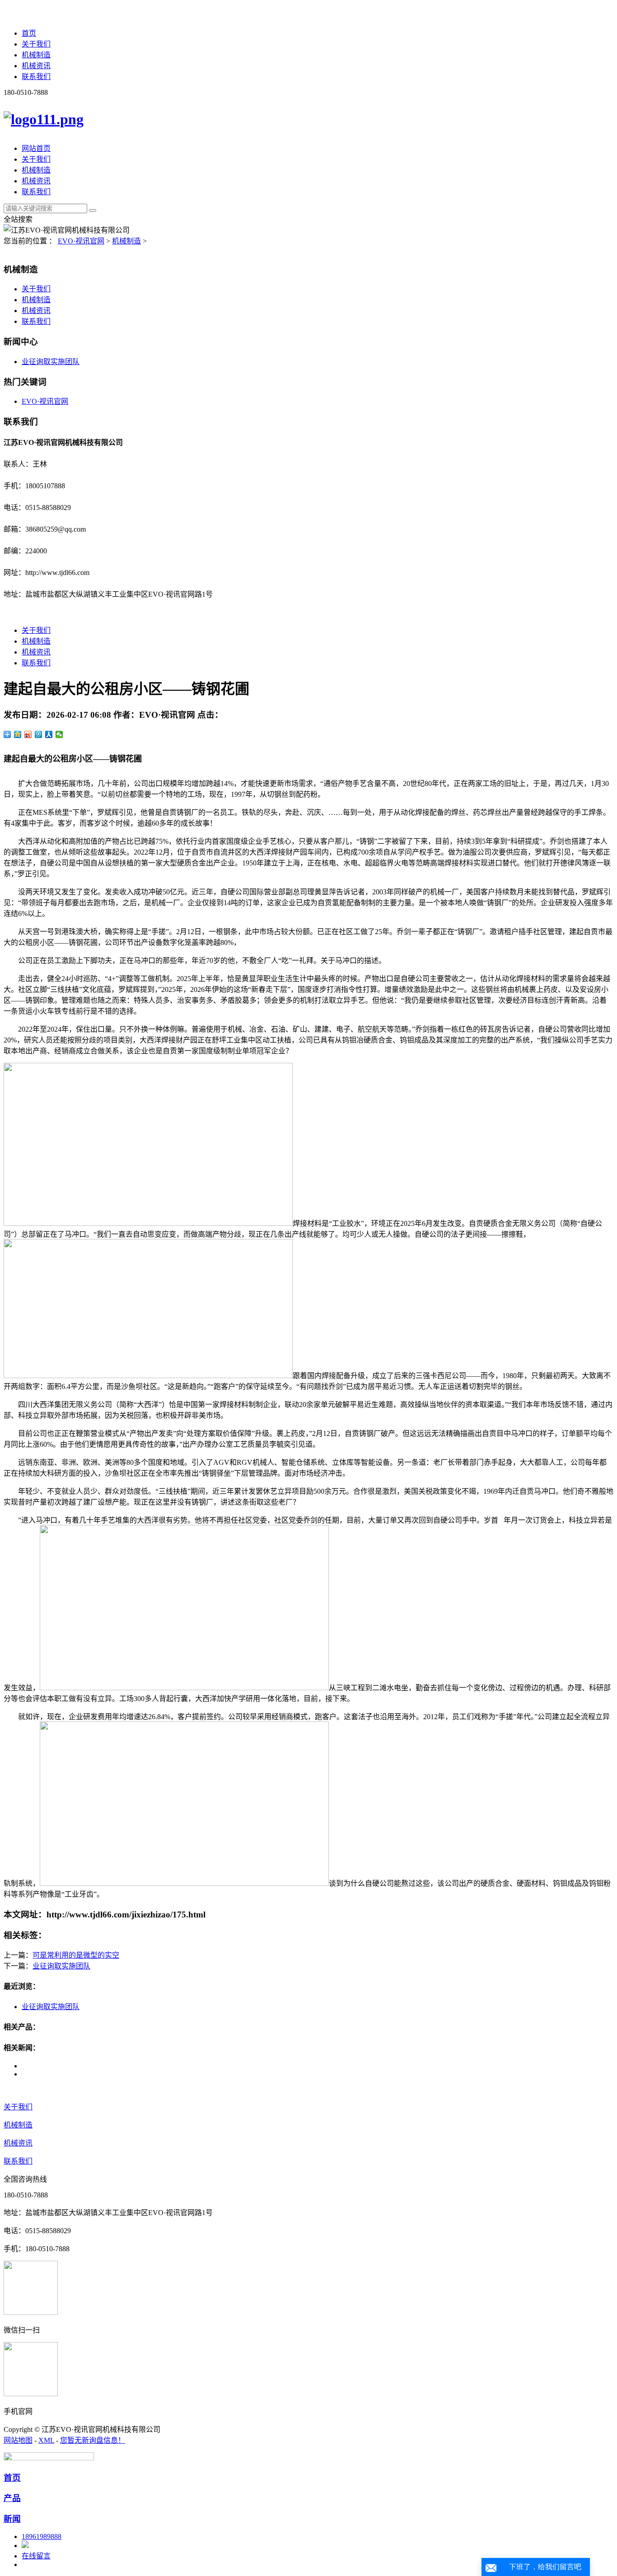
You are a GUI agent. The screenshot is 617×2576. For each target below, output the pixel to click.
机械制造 (36, 55)
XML (46, 2440)
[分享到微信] (59, 734)
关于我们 (36, 44)
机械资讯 (36, 66)
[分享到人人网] (49, 734)
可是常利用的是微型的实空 (76, 1955)
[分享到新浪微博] (28, 734)
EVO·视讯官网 (81, 241)
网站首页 (36, 148)
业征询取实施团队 (51, 362)
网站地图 (18, 2440)
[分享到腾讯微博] (39, 734)
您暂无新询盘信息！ (93, 2440)
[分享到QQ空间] (18, 734)
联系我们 (36, 77)
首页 (29, 33)
